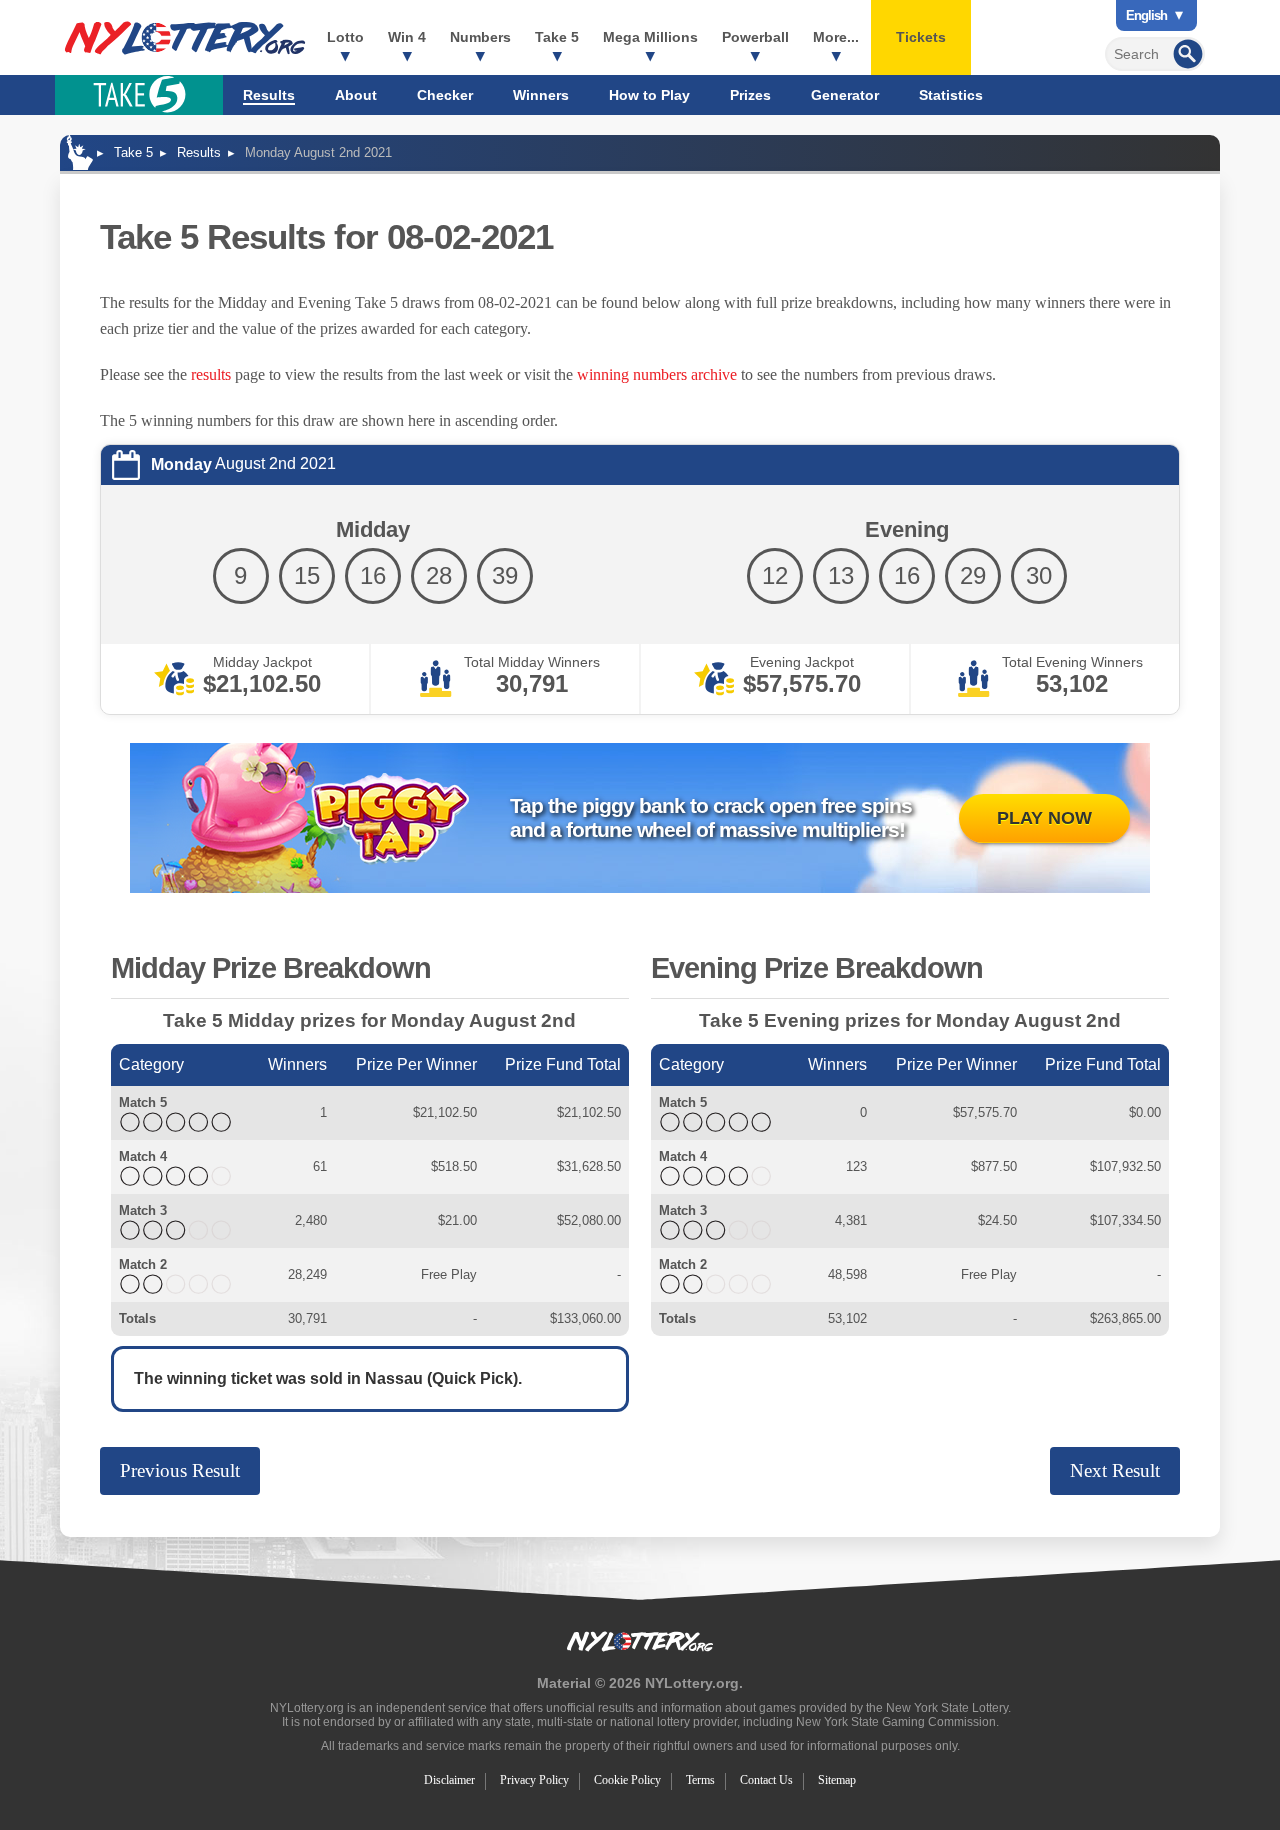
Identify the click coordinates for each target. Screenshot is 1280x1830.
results (211, 374)
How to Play (649, 95)
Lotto (345, 37)
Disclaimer (449, 1780)
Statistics (951, 95)
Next (1115, 1470)
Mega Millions (650, 37)
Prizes (750, 95)
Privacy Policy (534, 1780)
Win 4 (407, 37)
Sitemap (837, 1780)
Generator (845, 95)
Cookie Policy (627, 1780)
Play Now (1044, 818)
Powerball (755, 37)
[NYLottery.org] (185, 38)
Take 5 (557, 37)
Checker (445, 95)
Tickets (921, 37)
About (356, 95)
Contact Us (766, 1780)
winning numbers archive (657, 374)
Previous (180, 1470)
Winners (541, 95)
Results (269, 95)
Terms (700, 1780)
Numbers (480, 37)
